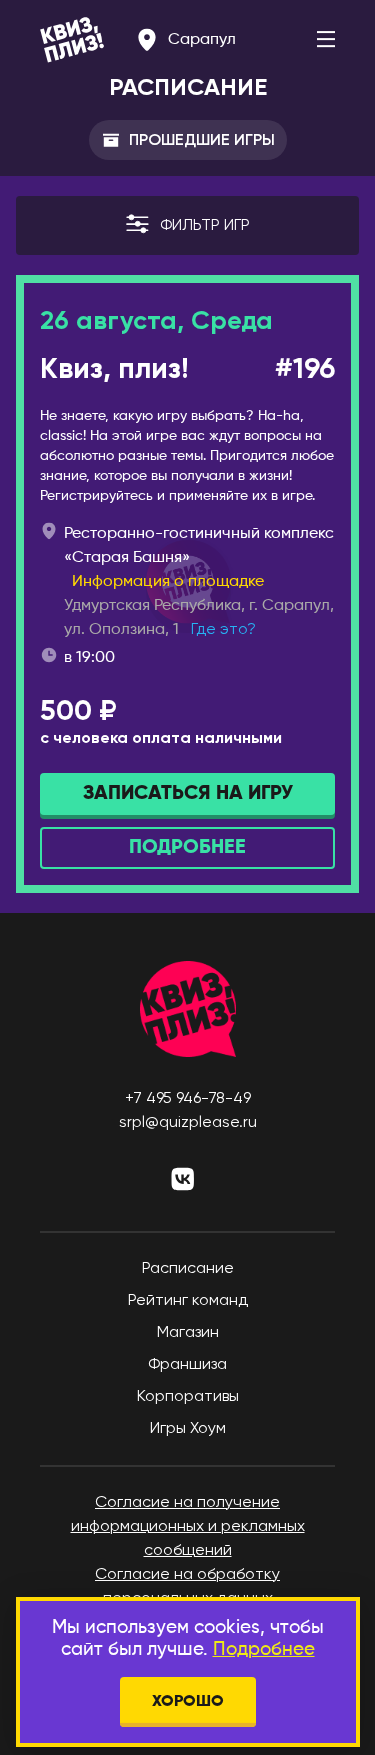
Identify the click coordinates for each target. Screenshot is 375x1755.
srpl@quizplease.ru (188, 1123)
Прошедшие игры (202, 139)
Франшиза (187, 1365)
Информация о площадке (168, 582)
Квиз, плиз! (114, 370)
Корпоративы (188, 1397)
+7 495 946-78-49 (188, 1099)
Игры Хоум (188, 1429)
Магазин (188, 1333)
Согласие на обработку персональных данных (187, 1587)
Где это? (223, 630)
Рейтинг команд (188, 1301)
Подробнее (264, 1649)
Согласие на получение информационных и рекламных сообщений (188, 1527)
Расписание (188, 1269)
